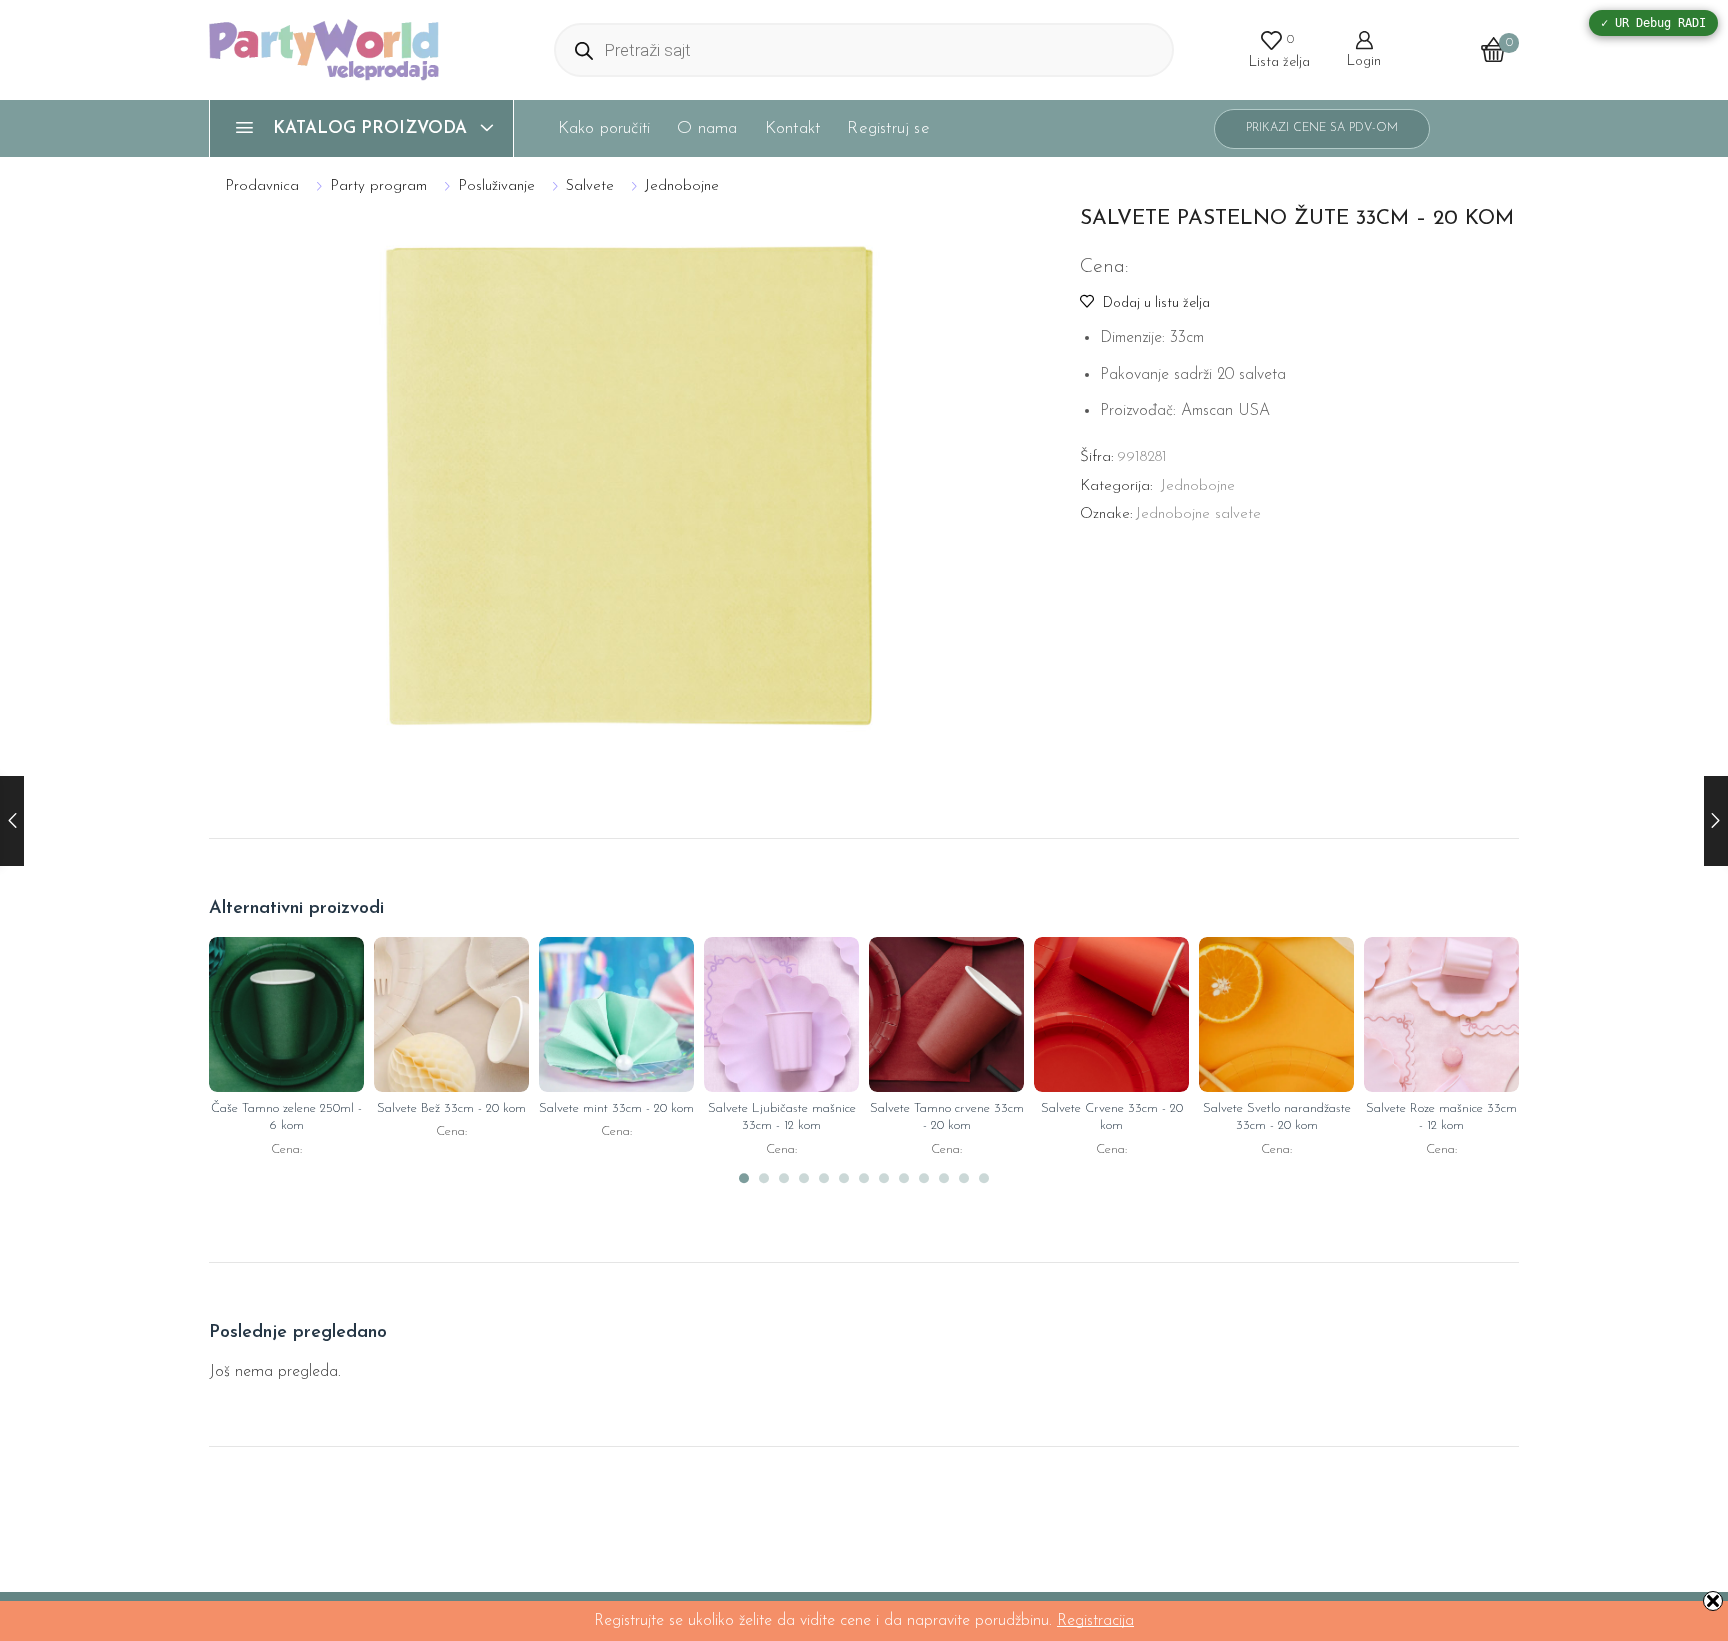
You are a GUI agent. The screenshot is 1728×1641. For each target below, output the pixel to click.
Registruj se (888, 128)
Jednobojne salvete (1198, 514)
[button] (744, 1179)
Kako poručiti (604, 128)
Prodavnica (262, 186)
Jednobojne (682, 186)
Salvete (590, 186)
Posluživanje (496, 186)
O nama (707, 128)
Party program (378, 186)
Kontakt (792, 128)
